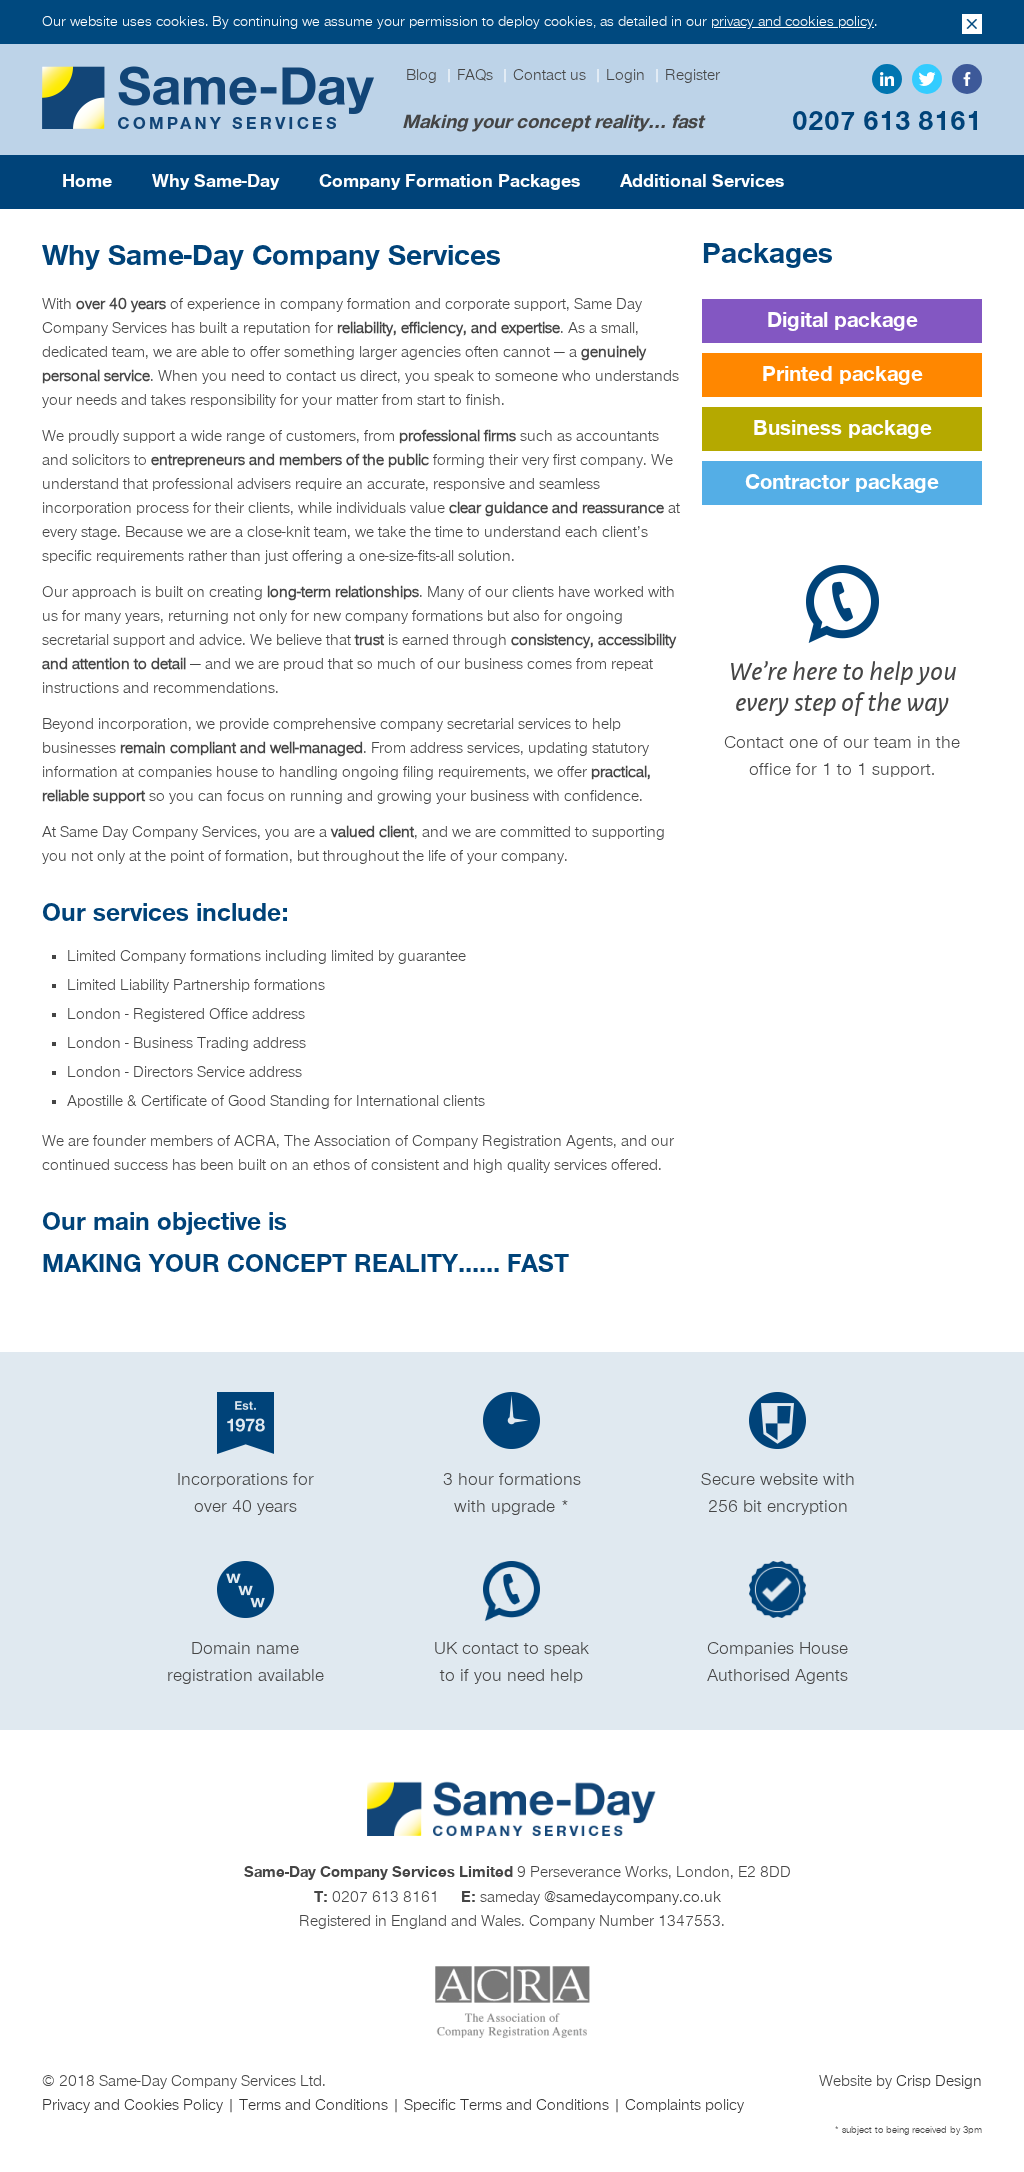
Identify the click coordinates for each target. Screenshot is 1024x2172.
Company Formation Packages (449, 181)
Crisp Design (939, 2082)
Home (87, 181)
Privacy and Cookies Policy (134, 2106)
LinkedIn (887, 79)
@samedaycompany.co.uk (632, 1898)
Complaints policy (684, 2106)
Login (625, 76)
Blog (421, 76)
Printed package (842, 375)
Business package (842, 429)
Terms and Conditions (315, 2106)
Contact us (549, 76)
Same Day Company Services (209, 99)
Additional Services (702, 181)
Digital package (842, 321)
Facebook (967, 79)
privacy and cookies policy (792, 21)
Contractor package (842, 483)
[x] (972, 24)
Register (692, 76)
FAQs (475, 76)
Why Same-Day (215, 181)
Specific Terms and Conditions (508, 2106)
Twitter (927, 79)
